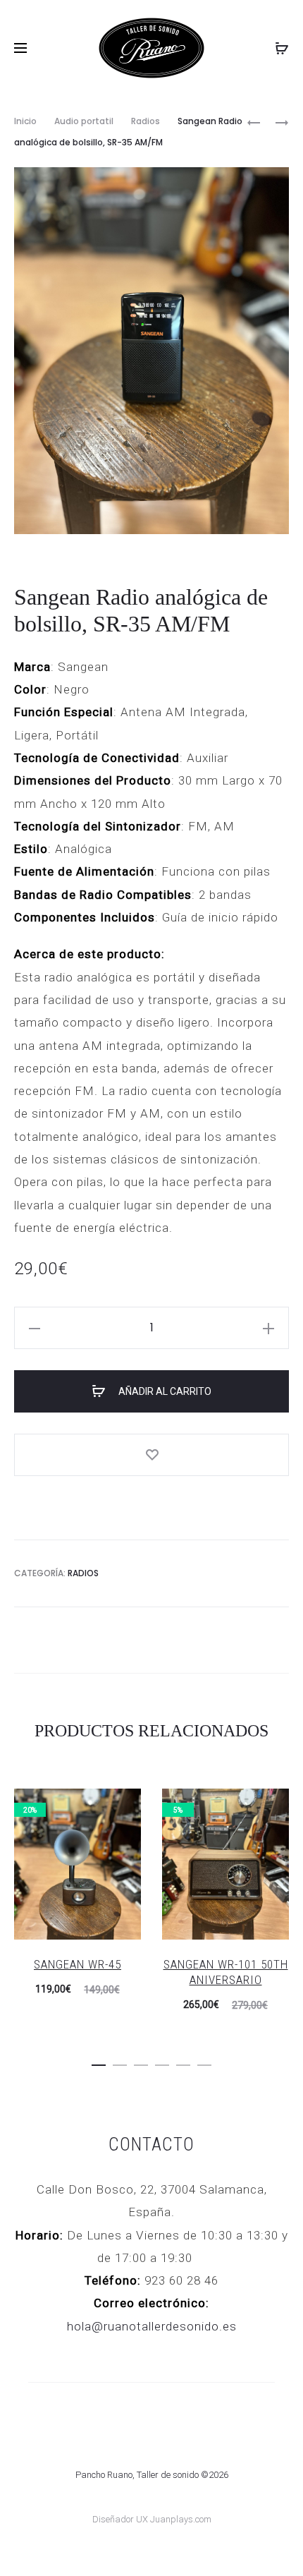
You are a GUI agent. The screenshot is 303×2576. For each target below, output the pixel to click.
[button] (99, 2062)
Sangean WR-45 (78, 1964)
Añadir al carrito (164, 1391)
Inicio (25, 121)
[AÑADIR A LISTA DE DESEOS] (151, 1455)
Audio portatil (84, 121)
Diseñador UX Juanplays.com (152, 2519)
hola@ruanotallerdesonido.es (152, 2326)
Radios (146, 121)
